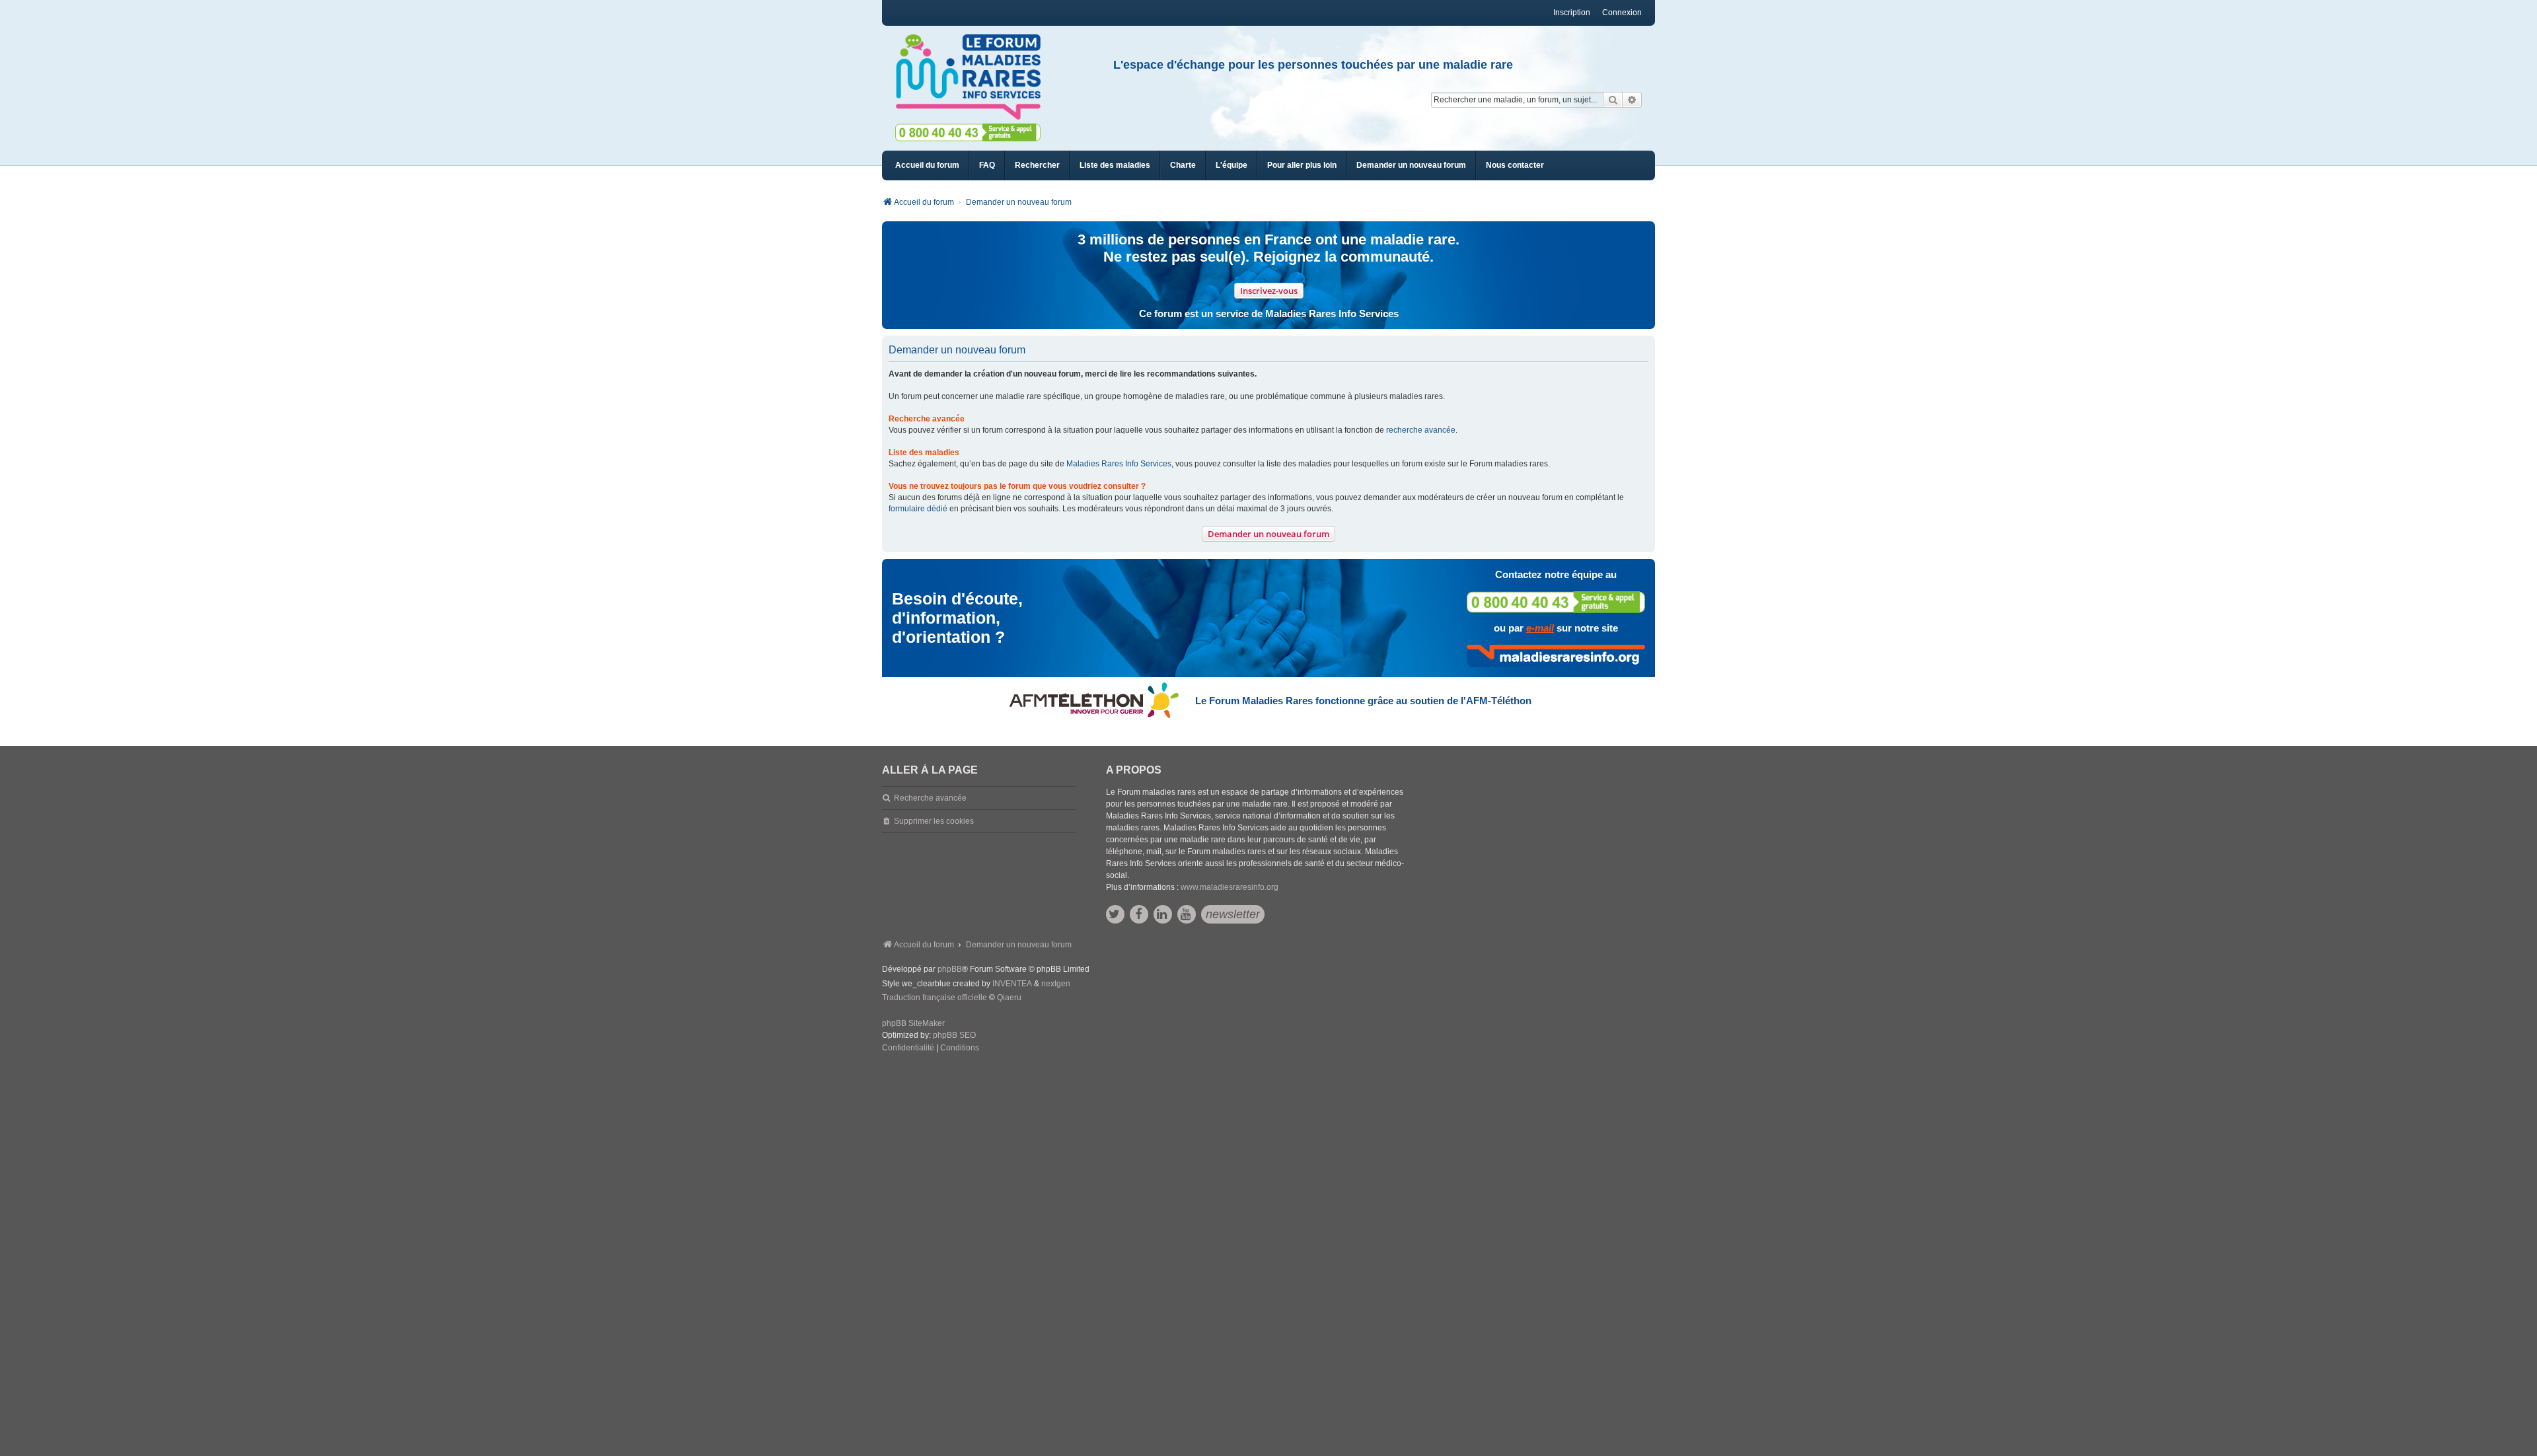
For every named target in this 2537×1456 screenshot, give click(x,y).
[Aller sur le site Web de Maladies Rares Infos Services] (1556, 656)
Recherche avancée (930, 798)
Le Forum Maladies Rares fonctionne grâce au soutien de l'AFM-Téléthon (1363, 701)
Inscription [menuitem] (1572, 13)
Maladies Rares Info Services (1119, 464)
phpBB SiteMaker (913, 1023)
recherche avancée (1421, 430)
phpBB (950, 969)
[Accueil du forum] (974, 77)
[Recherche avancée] (1632, 100)
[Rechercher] (1613, 100)
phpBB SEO (954, 1035)
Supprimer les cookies (934, 821)
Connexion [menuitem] (1622, 13)
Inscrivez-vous (1269, 291)
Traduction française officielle (935, 998)
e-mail (1540, 628)
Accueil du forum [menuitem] (927, 165)
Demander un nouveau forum (1268, 534)
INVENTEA (1012, 984)
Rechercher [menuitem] (1037, 165)
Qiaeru (1009, 998)
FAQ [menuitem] (987, 165)
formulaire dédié (918, 509)
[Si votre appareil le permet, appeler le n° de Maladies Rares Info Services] (1556, 602)
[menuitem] (1115, 165)
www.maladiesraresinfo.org (1230, 887)
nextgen (1056, 984)
